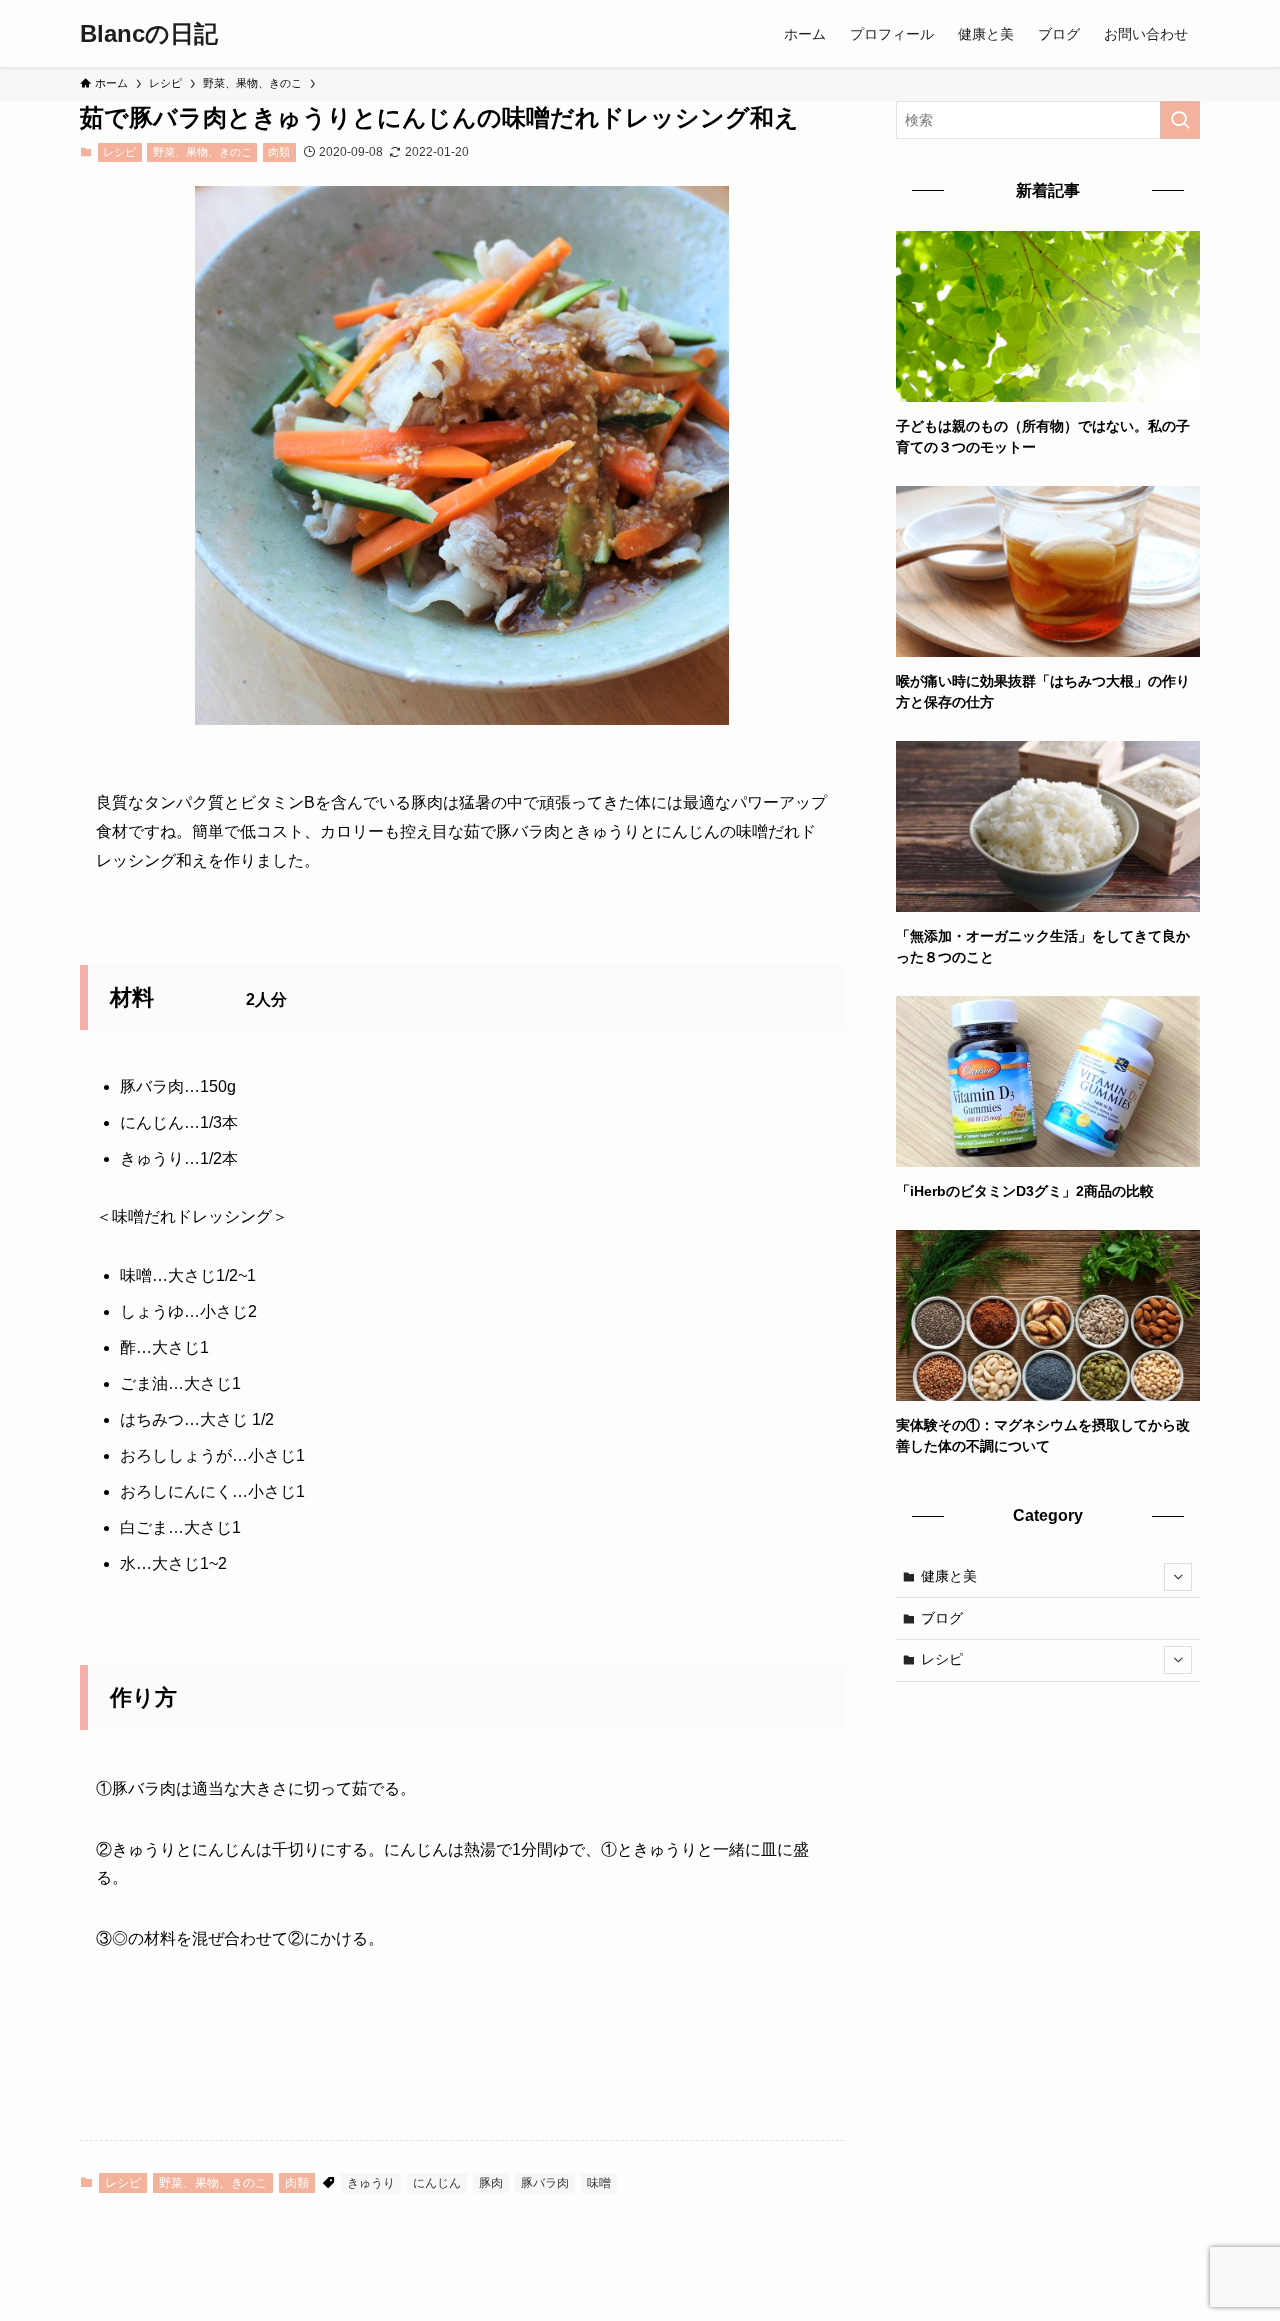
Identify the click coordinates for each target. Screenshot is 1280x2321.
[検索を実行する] (1180, 120)
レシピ (119, 152)
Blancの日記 (149, 34)
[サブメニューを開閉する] (1178, 1577)
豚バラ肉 (545, 2183)
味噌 (599, 2183)
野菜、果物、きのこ (202, 152)
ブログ (942, 1618)
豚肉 (491, 2183)
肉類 (279, 152)
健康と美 (949, 1576)
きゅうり (371, 2183)
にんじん (437, 2183)
